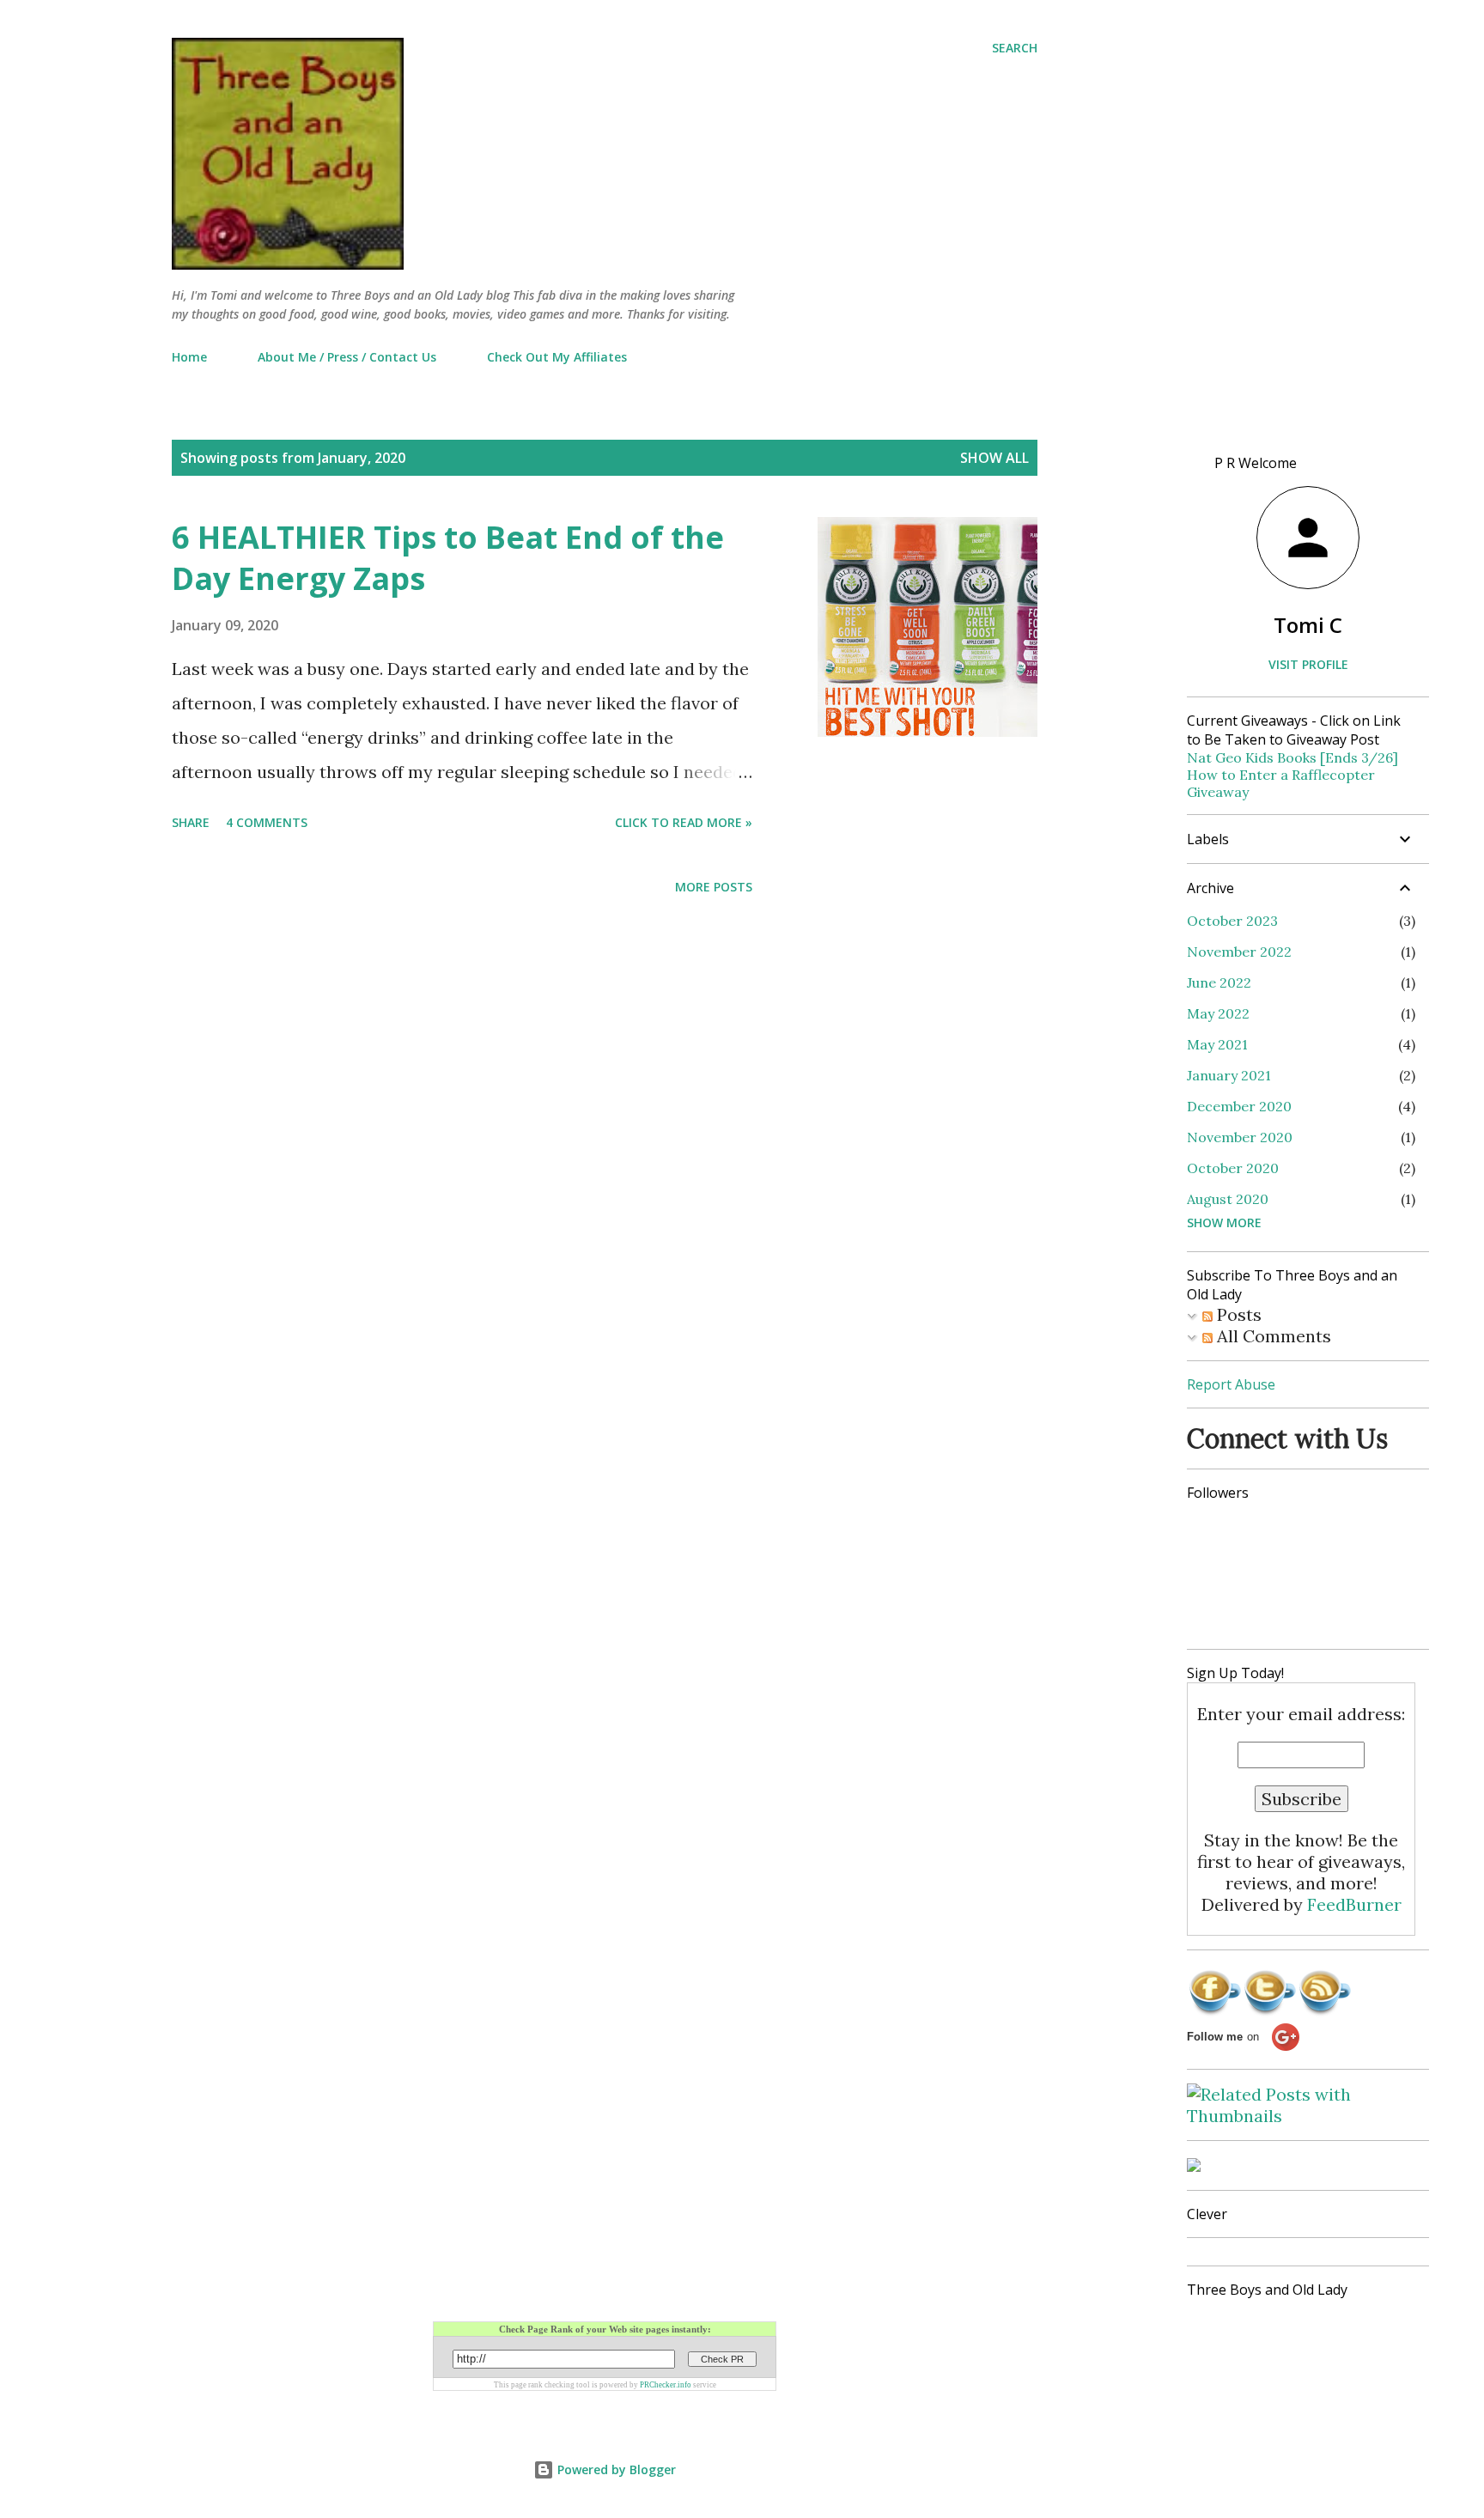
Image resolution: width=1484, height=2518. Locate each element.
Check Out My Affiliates (557, 357)
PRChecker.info (666, 2385)
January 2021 (1229, 1075)
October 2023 (1232, 921)
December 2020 (1239, 1106)
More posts (714, 887)
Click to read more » (684, 822)
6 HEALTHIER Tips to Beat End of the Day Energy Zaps (448, 558)
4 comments (267, 822)
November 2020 (1240, 1137)
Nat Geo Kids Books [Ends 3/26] (1292, 757)
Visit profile (1308, 664)
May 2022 (1218, 1013)
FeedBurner (1354, 1904)
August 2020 (1228, 1199)
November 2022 (1239, 952)
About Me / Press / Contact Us (347, 357)
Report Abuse (1231, 1384)
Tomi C (1308, 625)
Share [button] (191, 822)
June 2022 (1219, 982)
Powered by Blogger (615, 2469)
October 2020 (1233, 1168)
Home (189, 357)
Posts (1237, 1314)
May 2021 (1217, 1044)
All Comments (1272, 1336)
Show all (994, 458)
